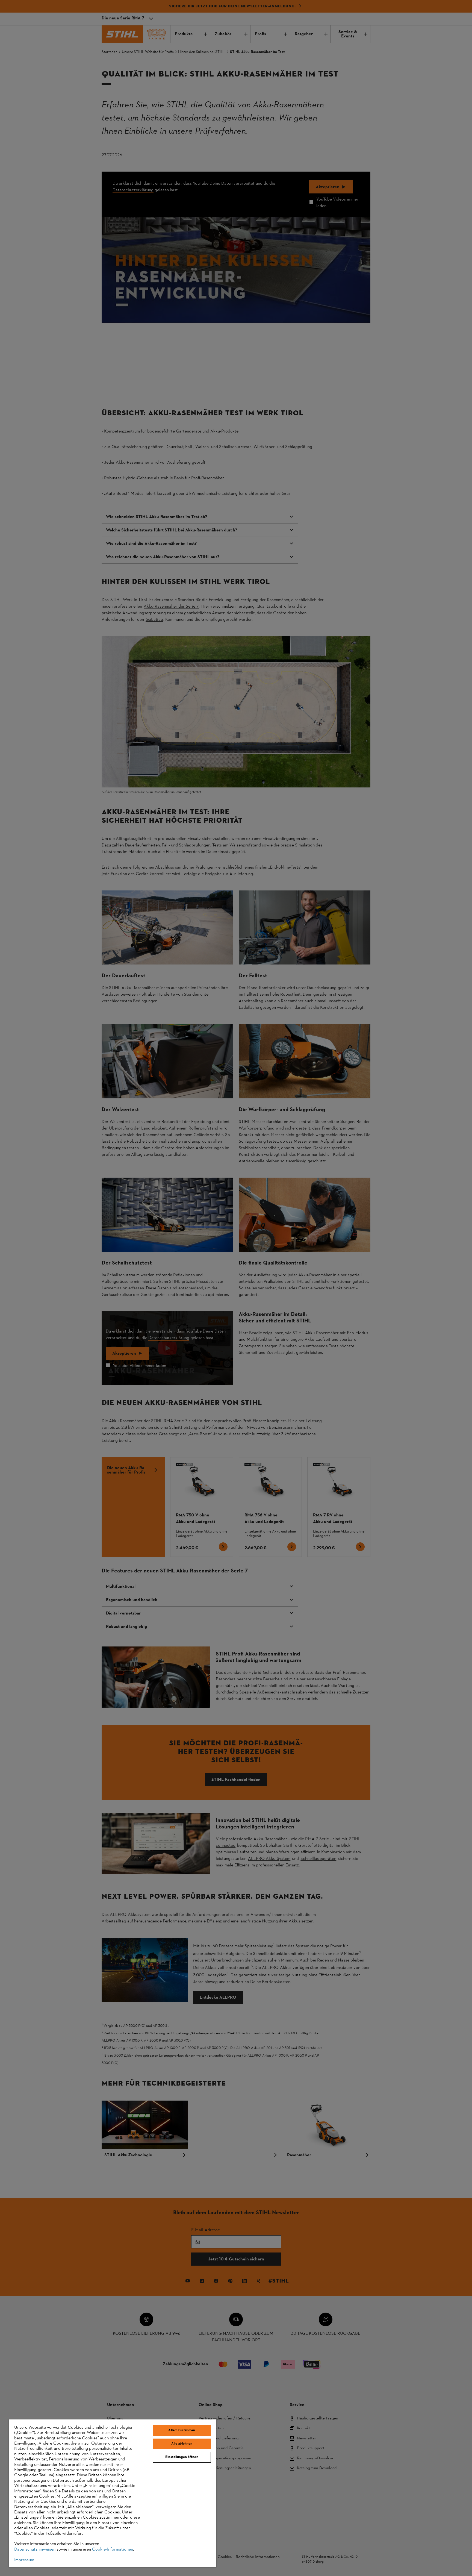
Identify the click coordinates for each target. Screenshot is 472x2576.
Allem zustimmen (182, 2430)
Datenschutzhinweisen (35, 2549)
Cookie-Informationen (113, 2549)
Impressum (24, 2560)
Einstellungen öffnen (182, 2457)
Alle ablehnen (182, 2444)
